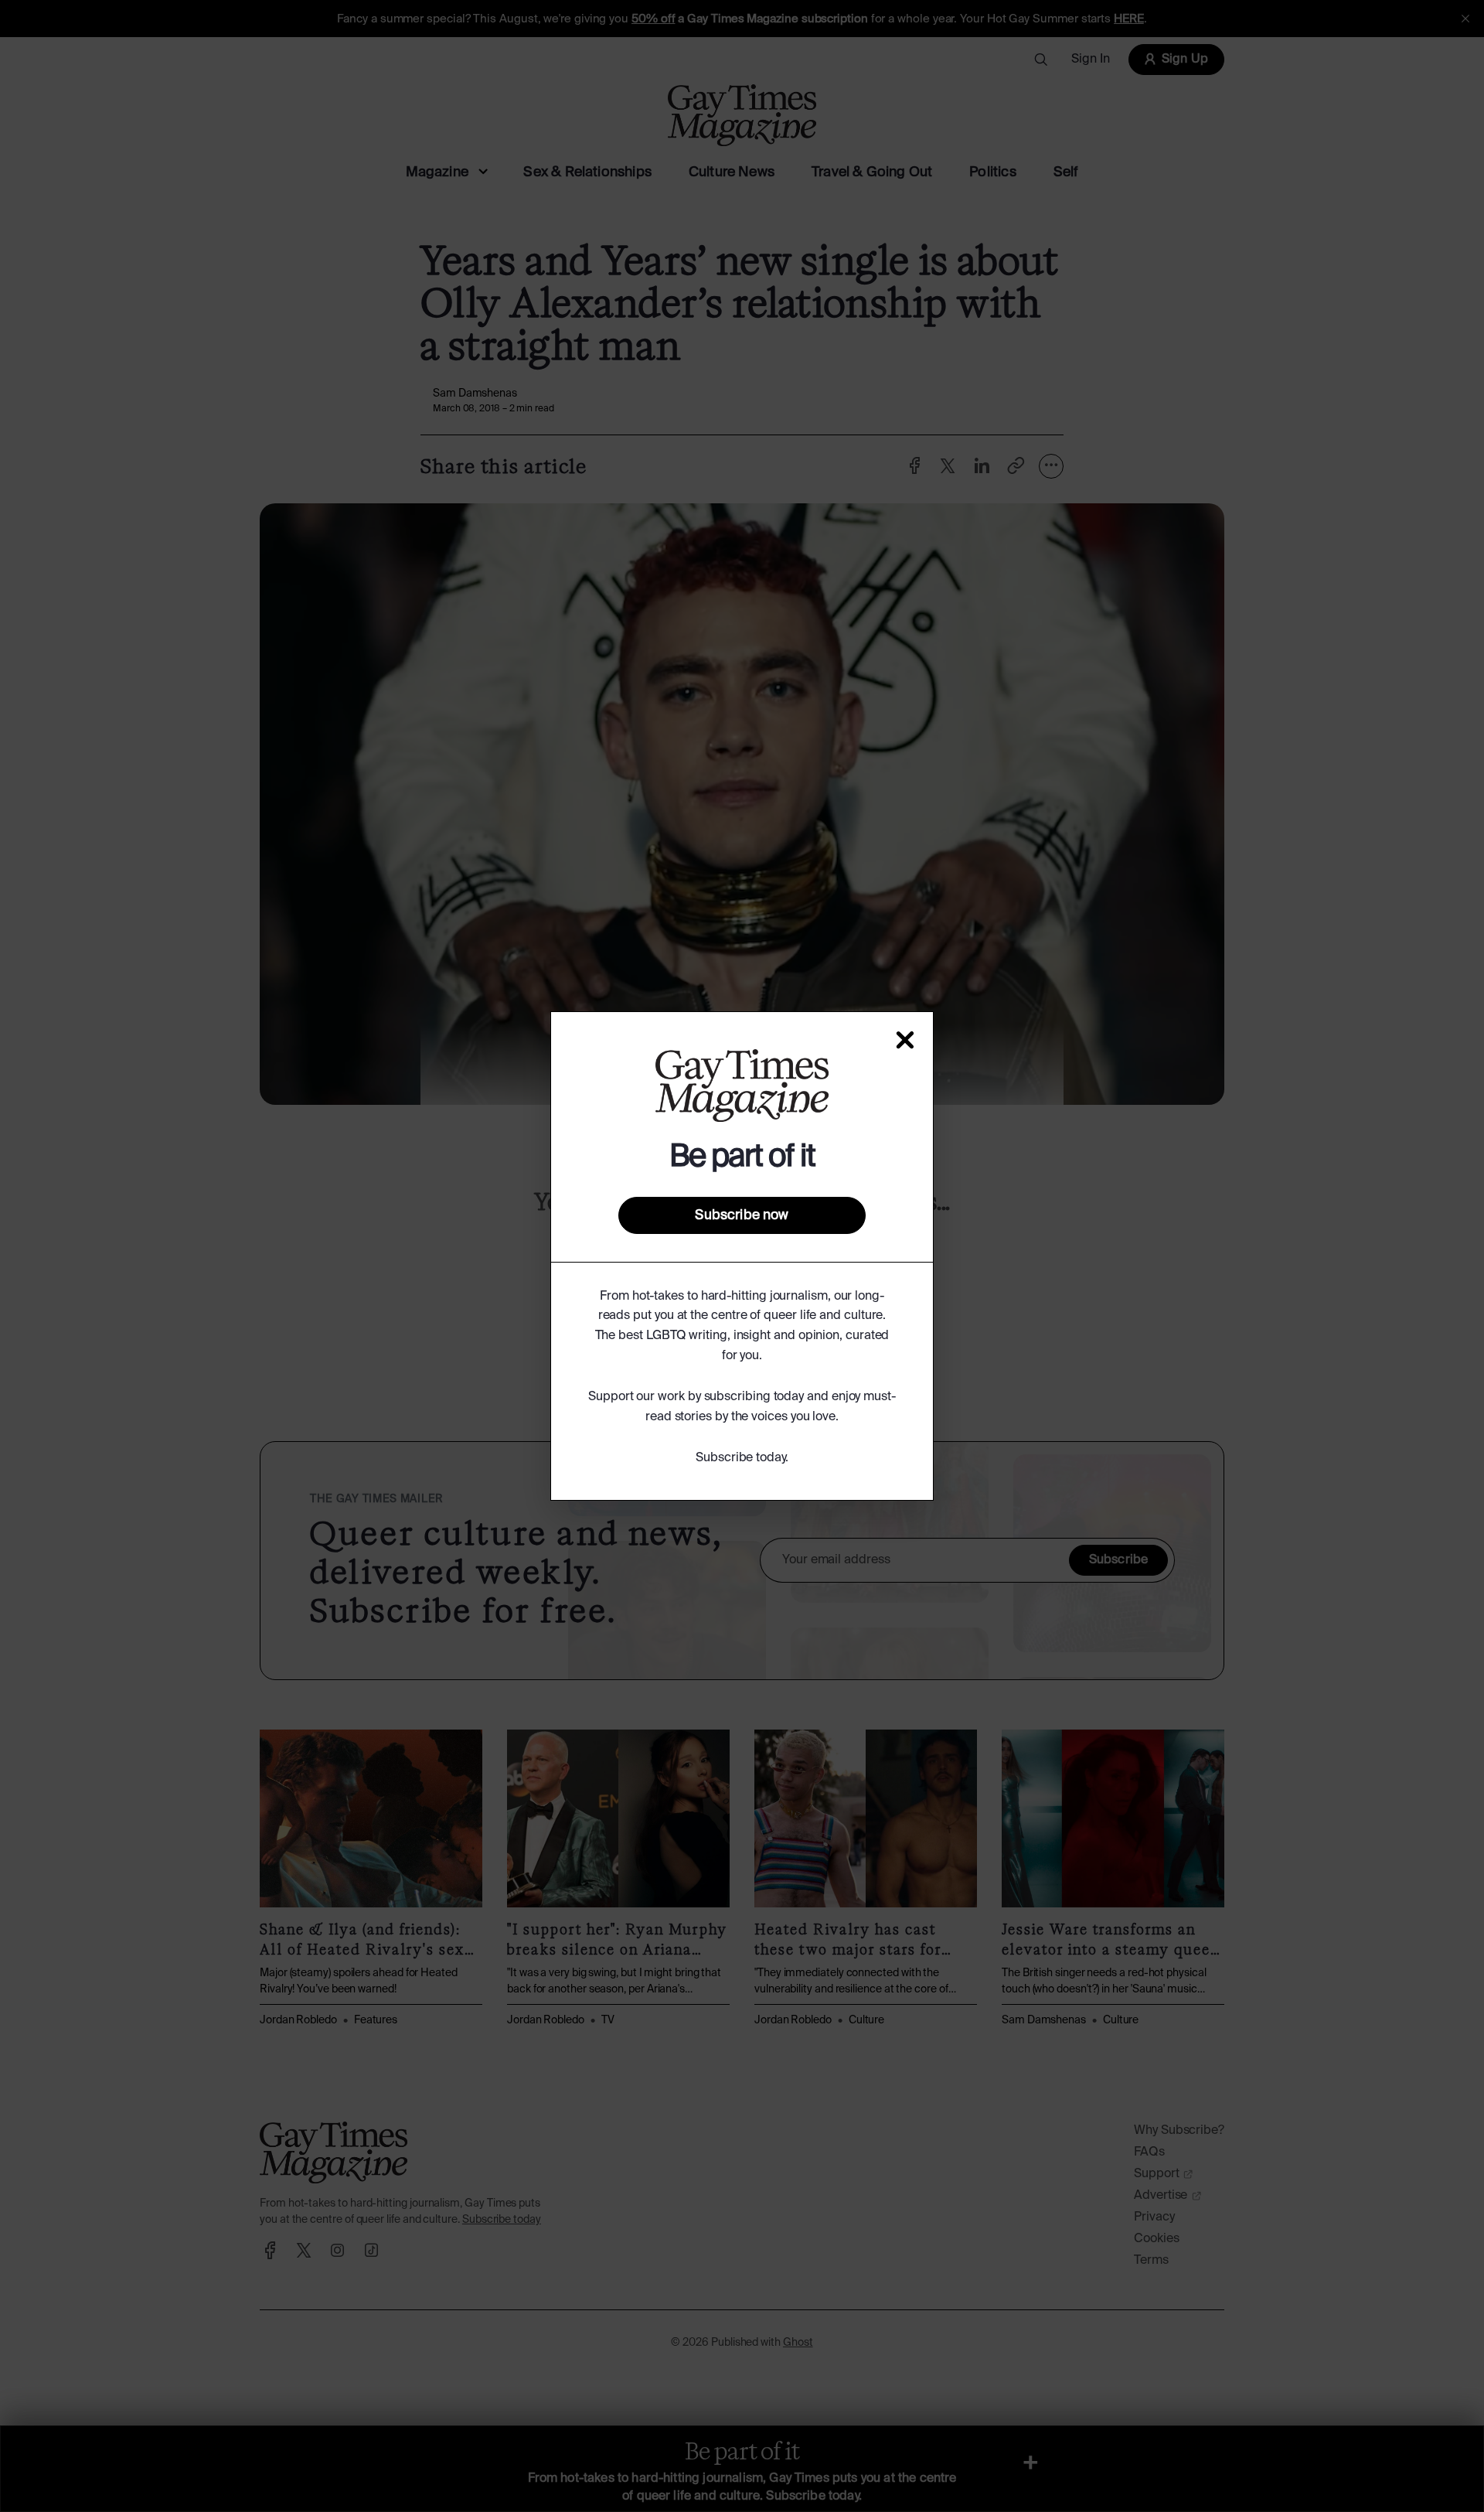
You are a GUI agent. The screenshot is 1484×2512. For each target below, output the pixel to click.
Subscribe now (742, 1215)
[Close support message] (905, 1040)
